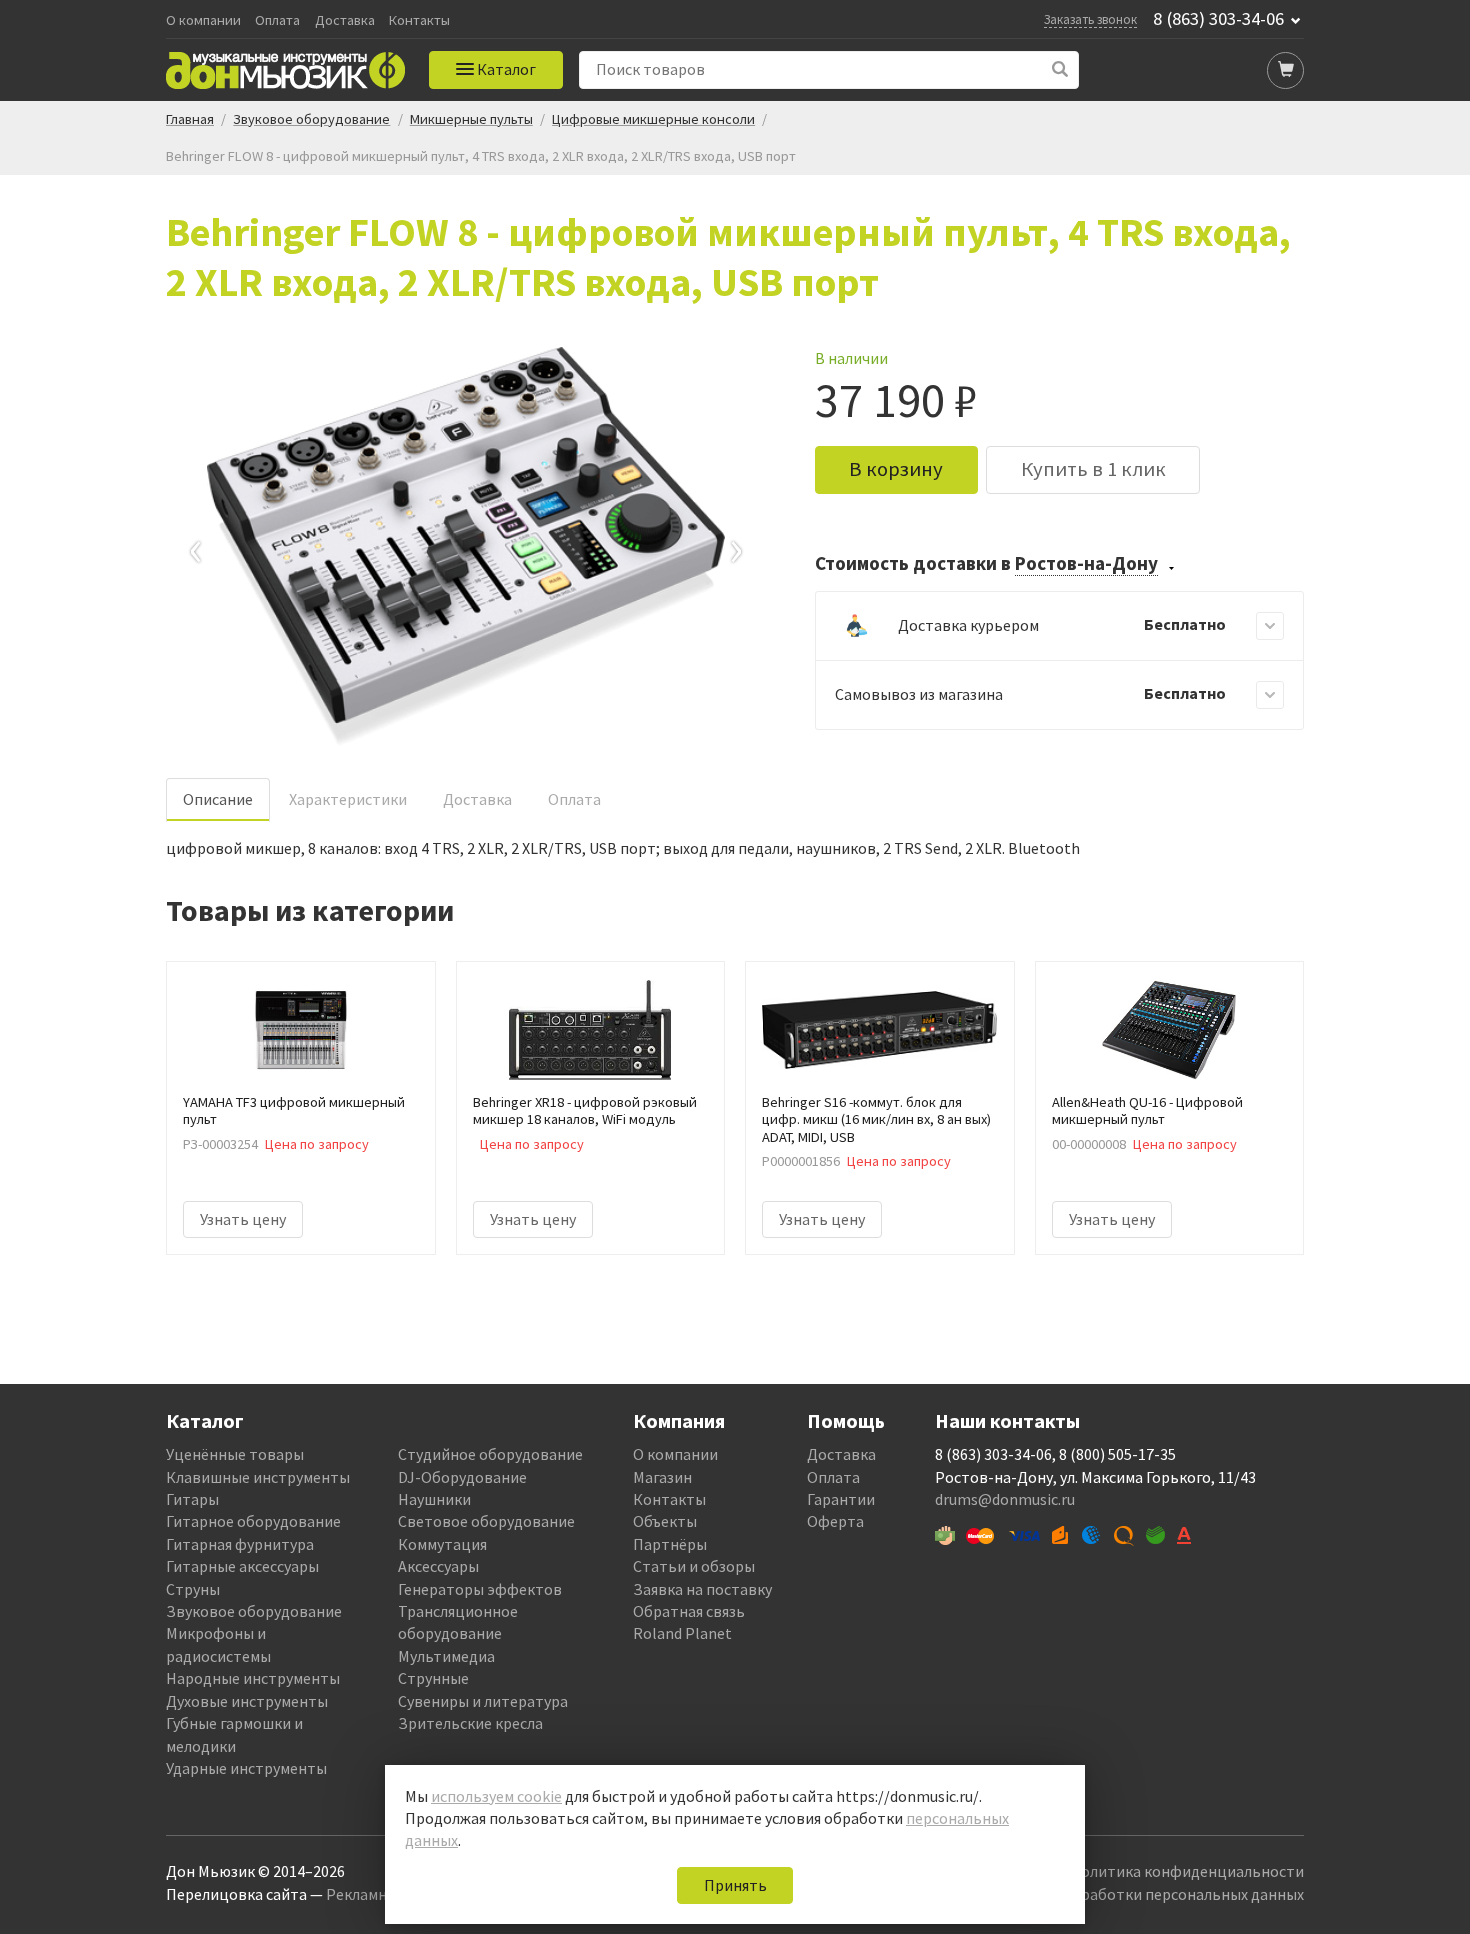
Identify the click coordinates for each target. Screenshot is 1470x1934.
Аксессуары (438, 1566)
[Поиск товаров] (1060, 69)
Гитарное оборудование (253, 1521)
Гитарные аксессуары (242, 1566)
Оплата (277, 20)
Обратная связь (689, 1611)
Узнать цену (243, 1219)
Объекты (665, 1521)
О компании (203, 20)
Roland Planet (682, 1633)
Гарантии (841, 1499)
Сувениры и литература (483, 1701)
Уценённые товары (235, 1454)
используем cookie (496, 1796)
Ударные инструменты (246, 1768)
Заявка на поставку (702, 1589)
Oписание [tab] (218, 799)
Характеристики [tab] (348, 799)
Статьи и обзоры (694, 1566)
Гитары (192, 1499)
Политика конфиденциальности (1187, 1871)
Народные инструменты (253, 1678)
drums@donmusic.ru (1005, 1499)
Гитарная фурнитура (240, 1544)
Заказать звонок (1090, 19)
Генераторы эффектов (480, 1589)
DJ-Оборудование (462, 1477)
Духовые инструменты (247, 1701)
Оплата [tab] (574, 799)
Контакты (419, 20)
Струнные (433, 1678)
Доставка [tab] (477, 799)
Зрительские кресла (470, 1723)
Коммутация (442, 1544)
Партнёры (670, 1544)
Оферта (835, 1521)
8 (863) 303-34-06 (1218, 19)
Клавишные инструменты (258, 1477)
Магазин (662, 1477)
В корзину (896, 469)
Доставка (345, 20)
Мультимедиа (446, 1656)
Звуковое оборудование (254, 1611)
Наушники (434, 1499)
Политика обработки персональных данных (1146, 1894)
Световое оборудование (486, 1521)
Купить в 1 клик (1093, 469)
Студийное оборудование (490, 1454)
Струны (193, 1589)
